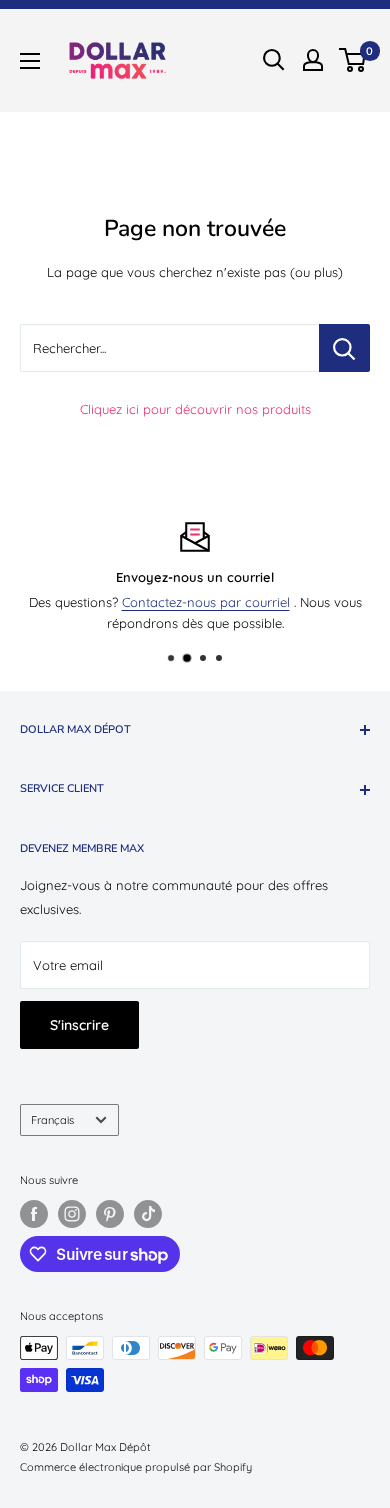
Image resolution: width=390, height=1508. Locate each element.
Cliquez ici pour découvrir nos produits (195, 409)
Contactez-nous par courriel (206, 602)
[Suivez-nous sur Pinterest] (110, 1214)
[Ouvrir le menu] (30, 61)
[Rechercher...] (344, 348)
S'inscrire (79, 1025)
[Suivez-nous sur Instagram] (72, 1214)
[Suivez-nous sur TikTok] (148, 1214)
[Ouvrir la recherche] (274, 60)
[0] (353, 60)
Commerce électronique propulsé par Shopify (136, 1467)
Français (52, 1120)
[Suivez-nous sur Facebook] (34, 1214)
